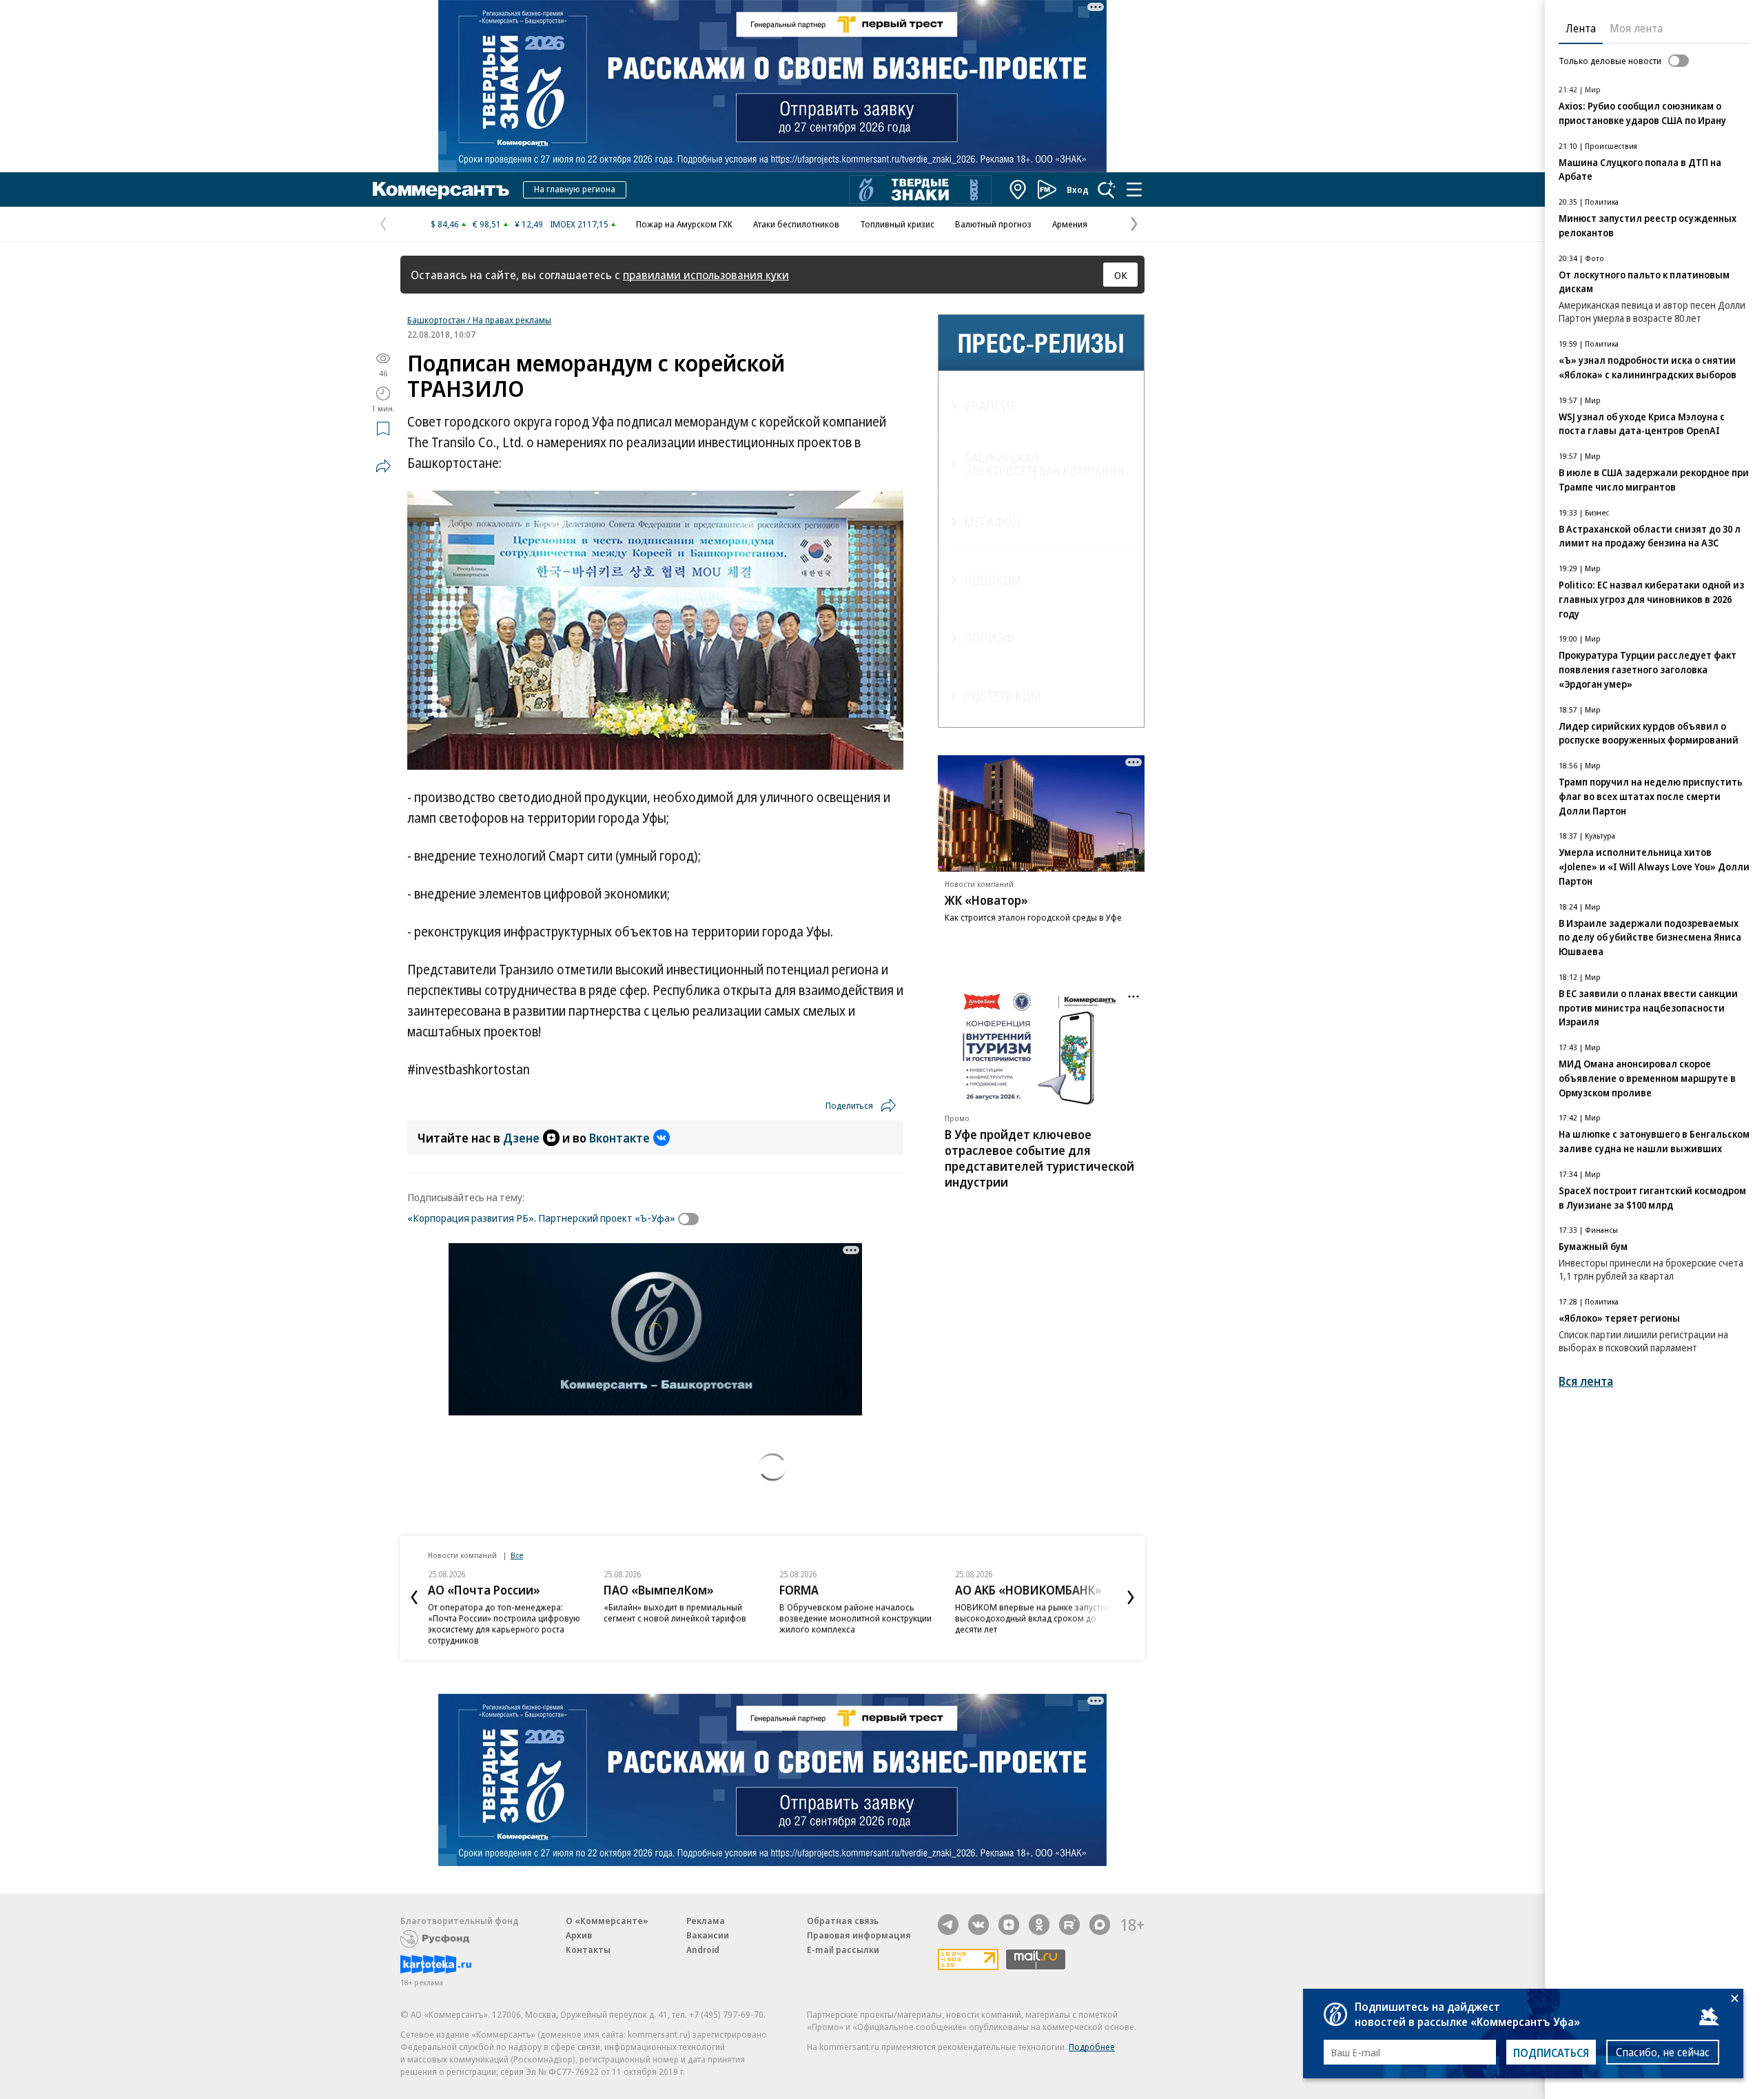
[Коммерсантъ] (441, 190)
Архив (579, 1935)
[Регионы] (1018, 190)
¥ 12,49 (529, 224)
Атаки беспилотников (796, 224)
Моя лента (1636, 28)
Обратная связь (843, 1921)
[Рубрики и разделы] (1134, 190)
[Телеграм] (948, 1925)
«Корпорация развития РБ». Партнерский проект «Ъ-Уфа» (541, 1218)
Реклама (706, 1921)
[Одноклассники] (1039, 1925)
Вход (1078, 190)
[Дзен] (1009, 1925)
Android (703, 1949)
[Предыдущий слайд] (414, 1597)
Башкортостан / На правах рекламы (479, 320)
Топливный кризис (897, 224)
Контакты (588, 1949)
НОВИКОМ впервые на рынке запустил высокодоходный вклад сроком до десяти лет (1033, 1618)
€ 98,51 (487, 224)
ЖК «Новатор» (986, 900)
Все (517, 1555)
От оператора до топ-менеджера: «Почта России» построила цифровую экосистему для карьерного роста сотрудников (504, 1624)
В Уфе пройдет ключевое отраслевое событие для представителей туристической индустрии (1039, 1158)
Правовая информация (859, 1935)
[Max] (1100, 1925)
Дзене (521, 1138)
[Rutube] (1069, 1925)
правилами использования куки (706, 275)
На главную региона (575, 189)
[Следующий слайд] (1131, 1597)
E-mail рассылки (843, 1949)
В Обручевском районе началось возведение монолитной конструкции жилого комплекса (855, 1618)
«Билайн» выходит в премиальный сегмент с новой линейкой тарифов (675, 1612)
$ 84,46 (445, 224)
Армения (1070, 224)
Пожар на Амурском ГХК (684, 224)
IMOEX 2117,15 (579, 224)
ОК (1121, 275)
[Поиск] (1107, 190)
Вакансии (708, 1935)
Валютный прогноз (993, 224)
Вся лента (1586, 1381)
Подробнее (1092, 2047)
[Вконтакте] (978, 1925)
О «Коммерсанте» (607, 1921)
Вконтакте (619, 1138)
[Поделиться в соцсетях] (383, 466)
